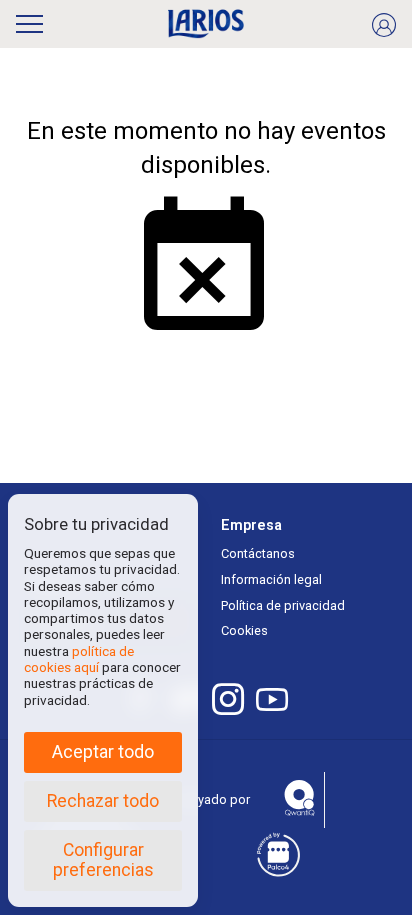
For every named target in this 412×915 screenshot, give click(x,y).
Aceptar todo (103, 752)
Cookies (244, 630)
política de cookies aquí (79, 659)
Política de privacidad (283, 605)
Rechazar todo (103, 801)
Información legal (271, 579)
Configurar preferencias (103, 860)
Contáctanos (258, 553)
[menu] (29, 21)
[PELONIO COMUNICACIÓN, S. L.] (206, 23)
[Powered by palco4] (277, 855)
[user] (384, 24)
